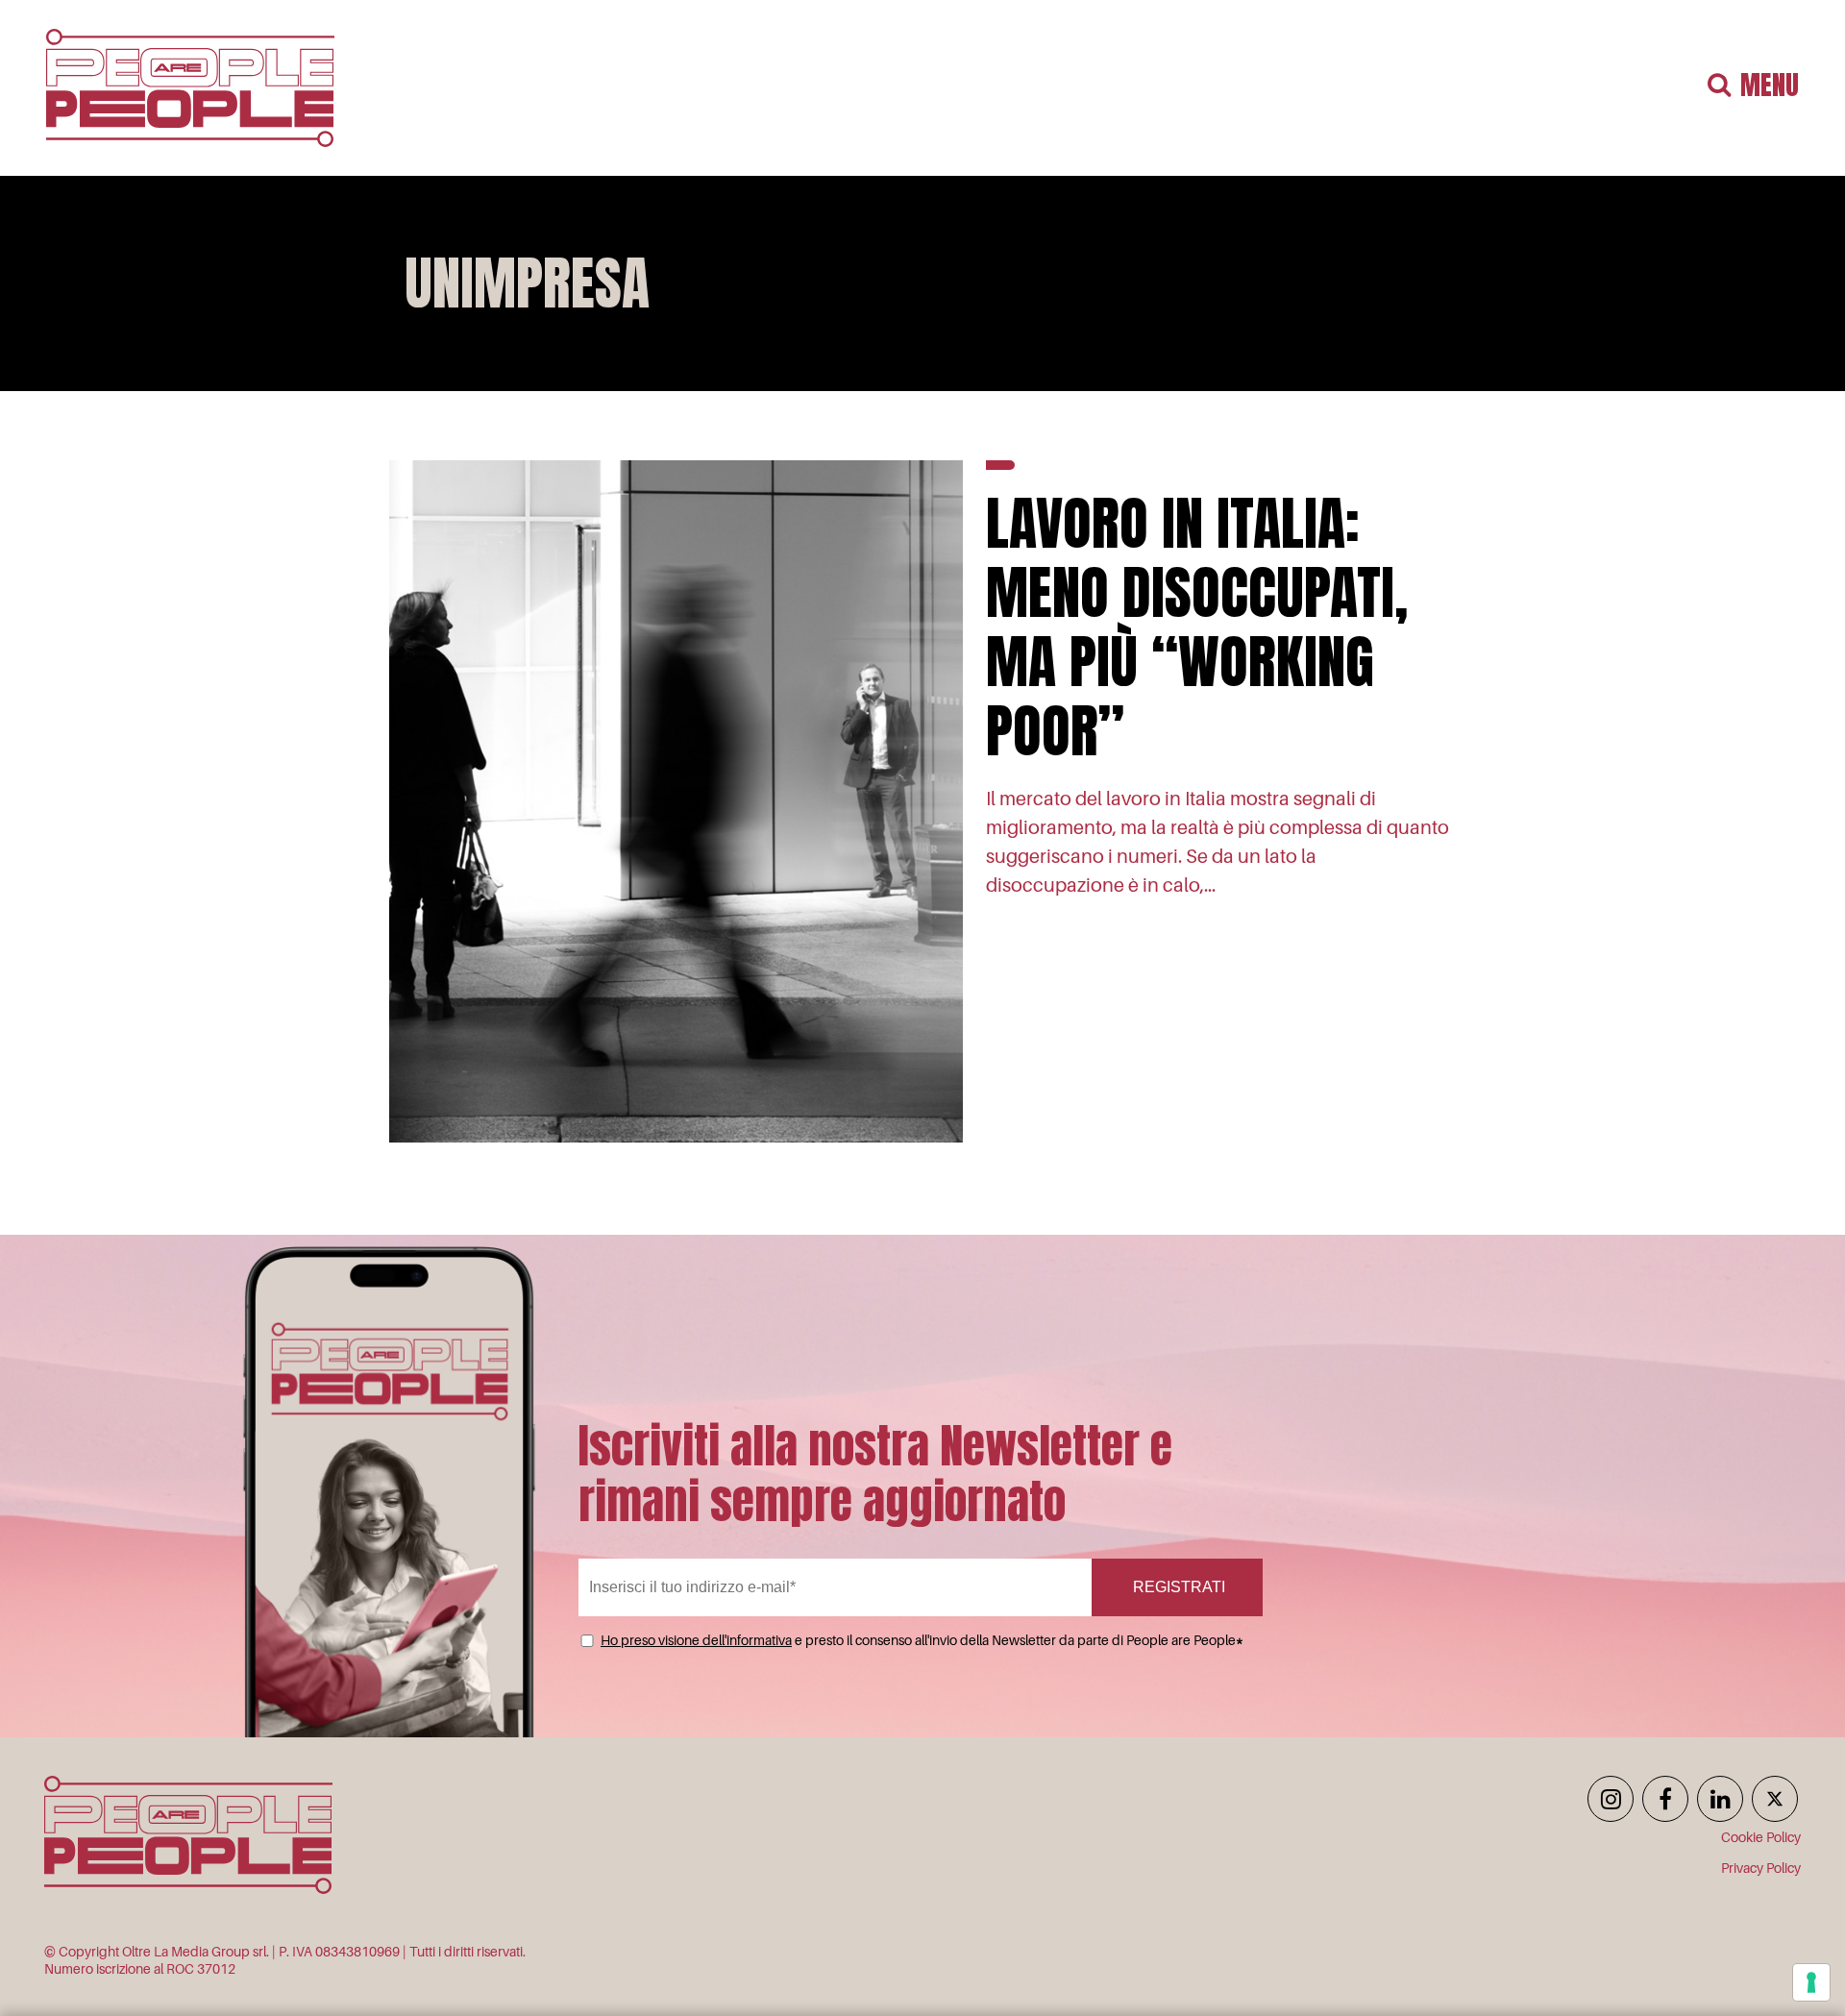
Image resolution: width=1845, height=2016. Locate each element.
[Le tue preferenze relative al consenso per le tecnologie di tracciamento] (1811, 1982)
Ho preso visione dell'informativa (696, 1640)
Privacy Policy (1761, 1868)
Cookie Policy (1761, 1837)
